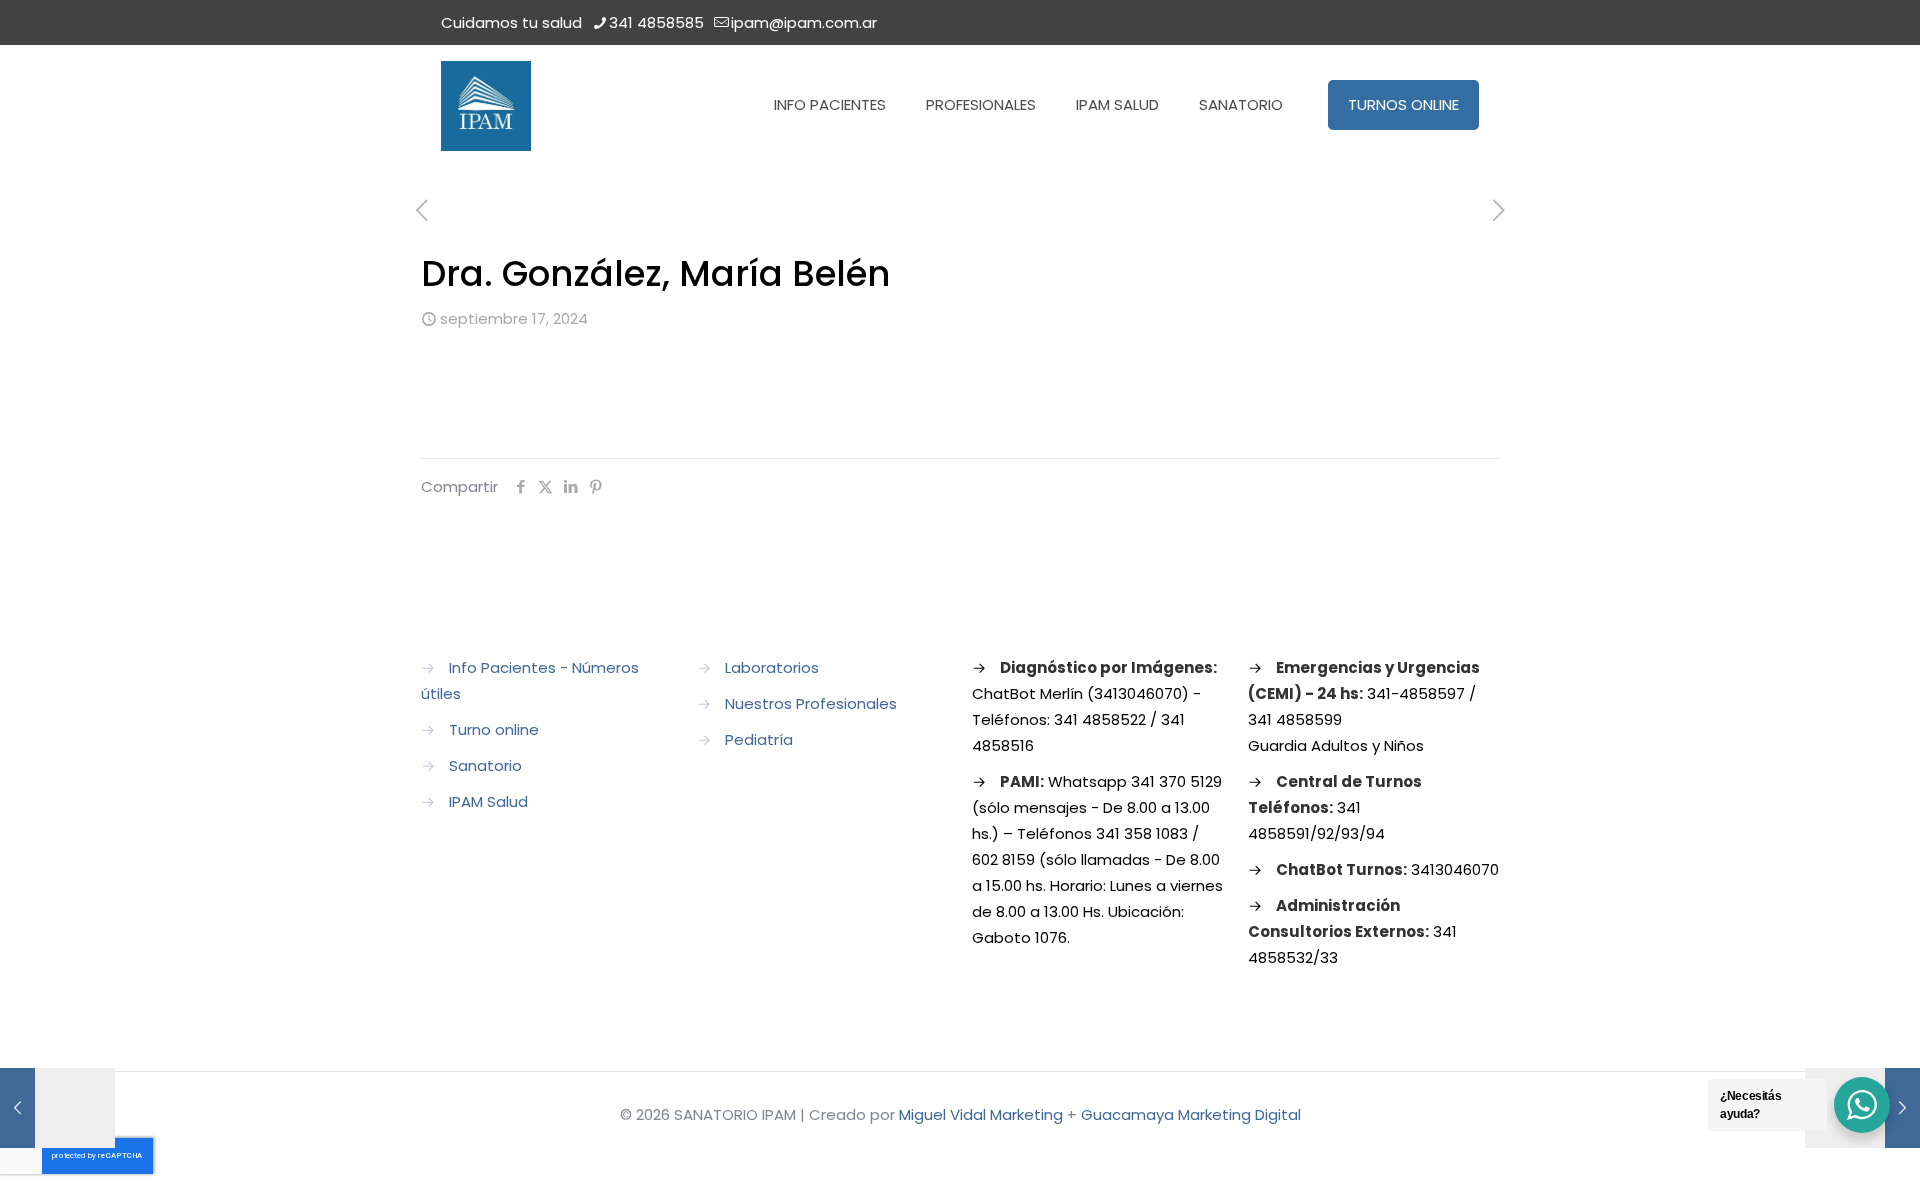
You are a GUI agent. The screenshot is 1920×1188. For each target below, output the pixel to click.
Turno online (494, 729)
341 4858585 (656, 22)
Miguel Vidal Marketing (981, 1114)
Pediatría (759, 739)
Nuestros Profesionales (811, 703)
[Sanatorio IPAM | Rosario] (486, 105)
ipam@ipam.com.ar (804, 22)
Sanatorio (485, 765)
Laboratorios (772, 667)
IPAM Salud (488, 801)
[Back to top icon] (1824, 1147)
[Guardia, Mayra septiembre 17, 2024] (57, 1108)
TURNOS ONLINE (1403, 104)
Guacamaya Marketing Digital (1191, 1114)
